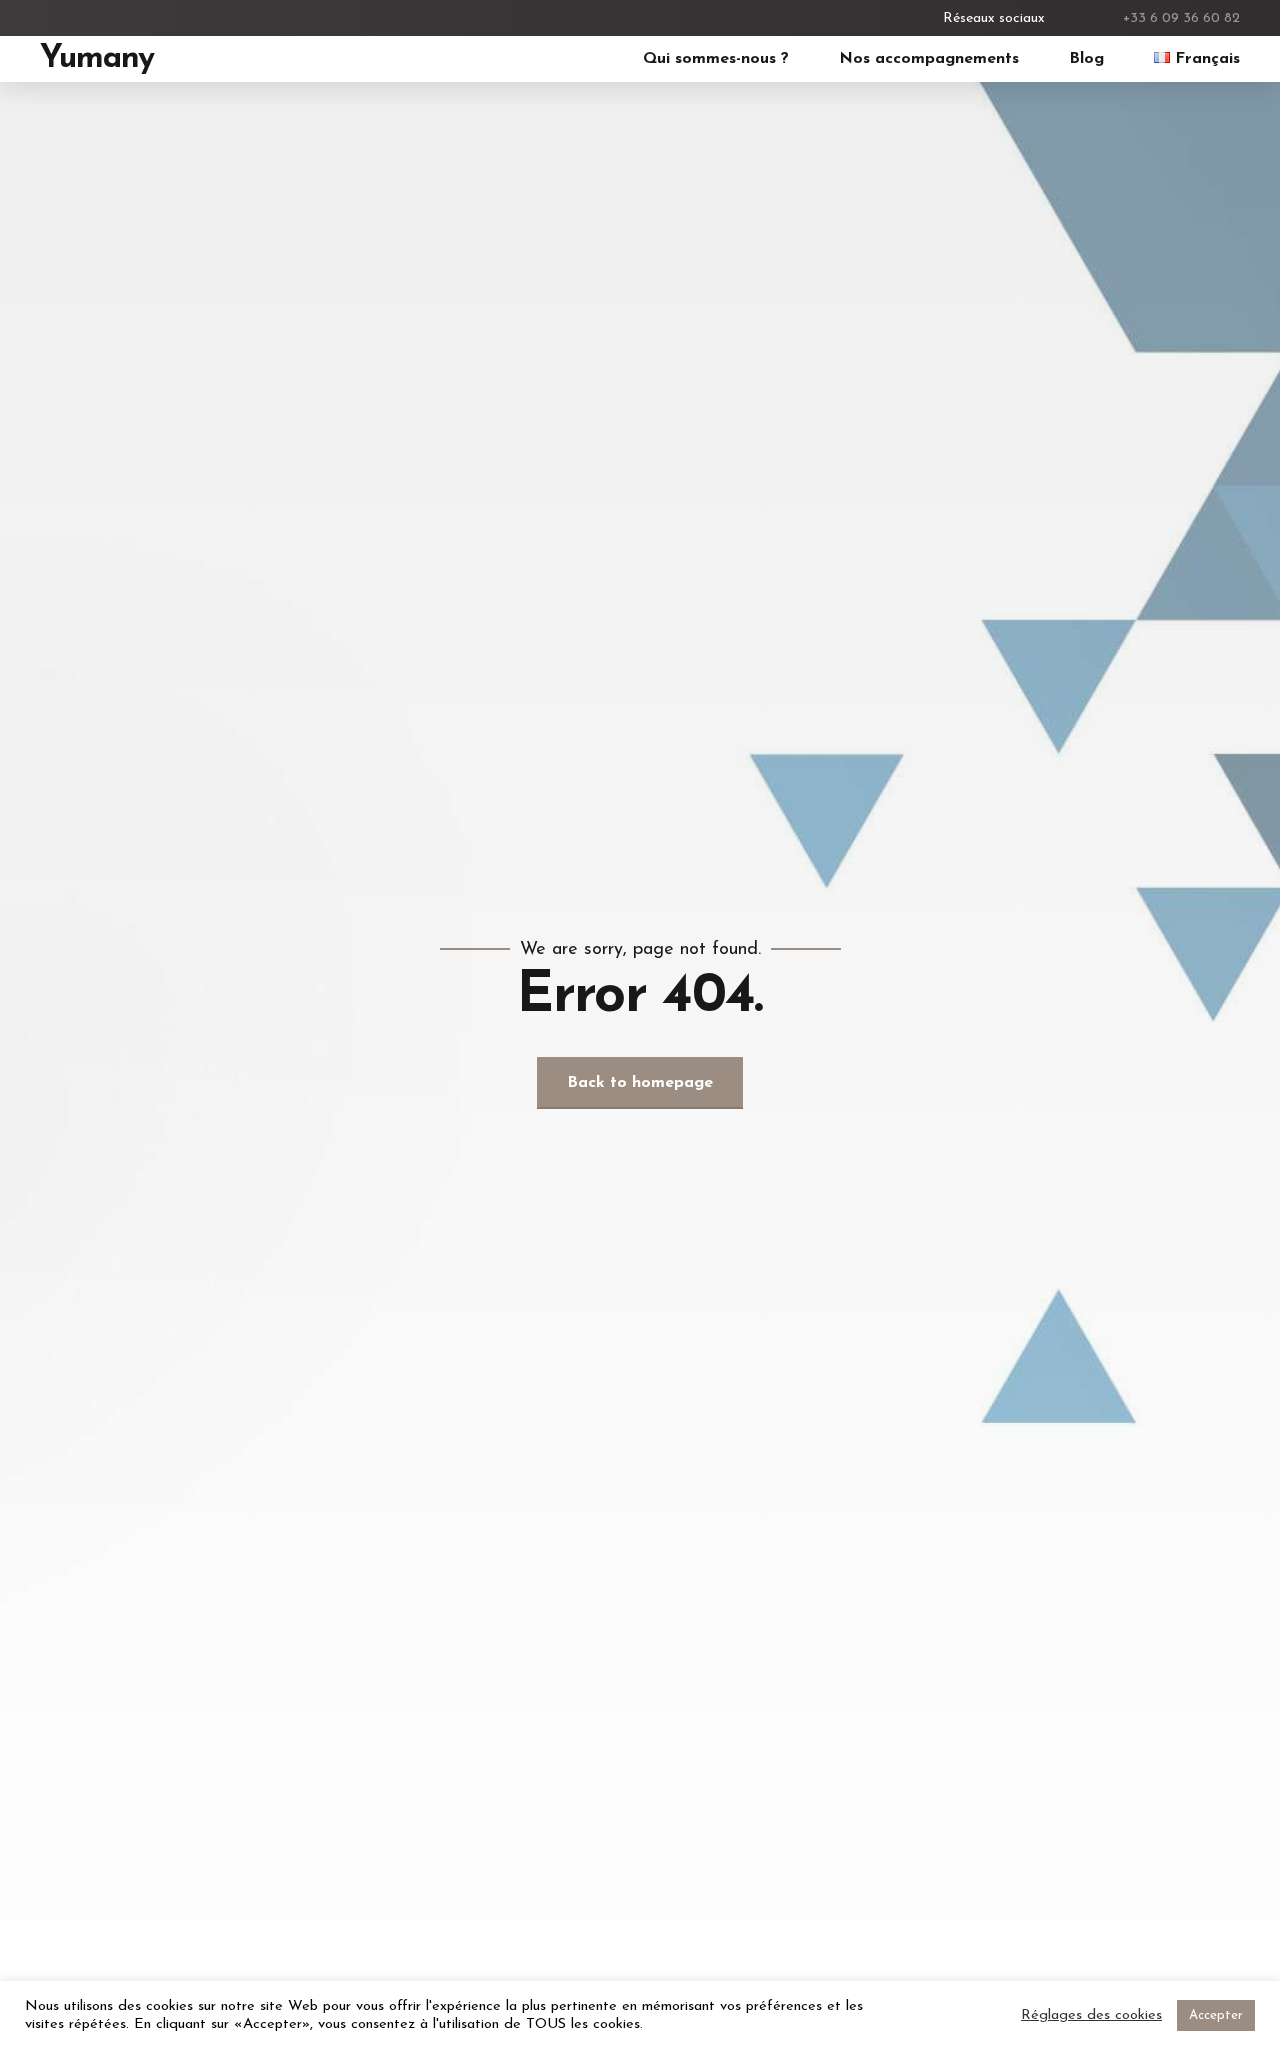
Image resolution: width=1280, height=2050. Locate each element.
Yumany (97, 59)
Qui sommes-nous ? (716, 59)
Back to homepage (640, 1083)
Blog (1086, 59)
